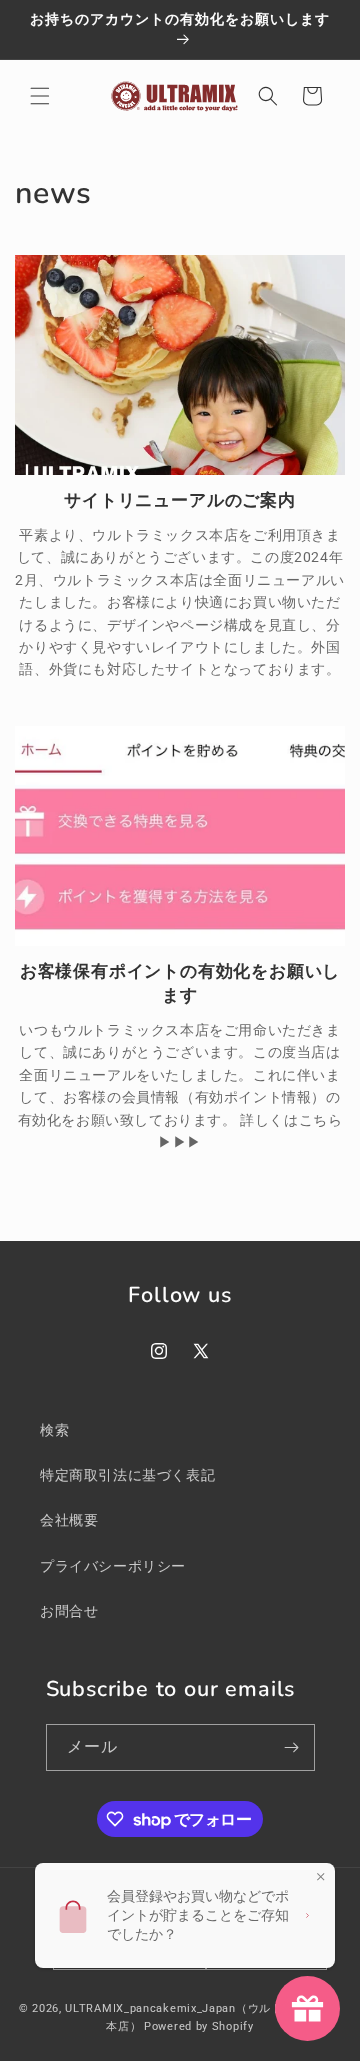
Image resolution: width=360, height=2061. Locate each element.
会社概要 (69, 1520)
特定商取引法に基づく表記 (127, 1475)
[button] (40, 96)
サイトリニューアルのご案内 (180, 500)
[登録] (292, 1747)
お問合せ (69, 1611)
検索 (54, 1430)
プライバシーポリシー (113, 1566)
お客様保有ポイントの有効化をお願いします (180, 983)
